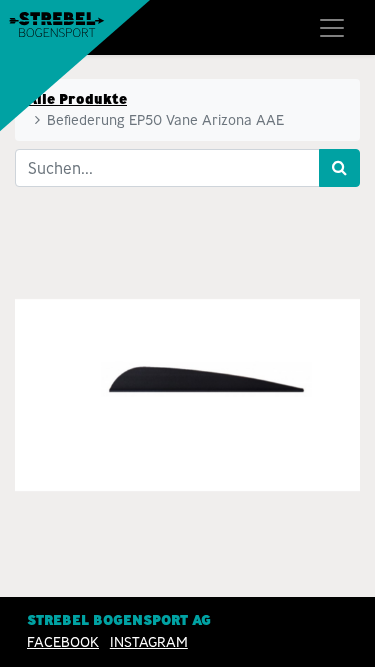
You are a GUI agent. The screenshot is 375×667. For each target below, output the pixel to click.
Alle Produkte (77, 99)
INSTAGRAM (149, 642)
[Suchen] (339, 168)
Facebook (63, 642)
